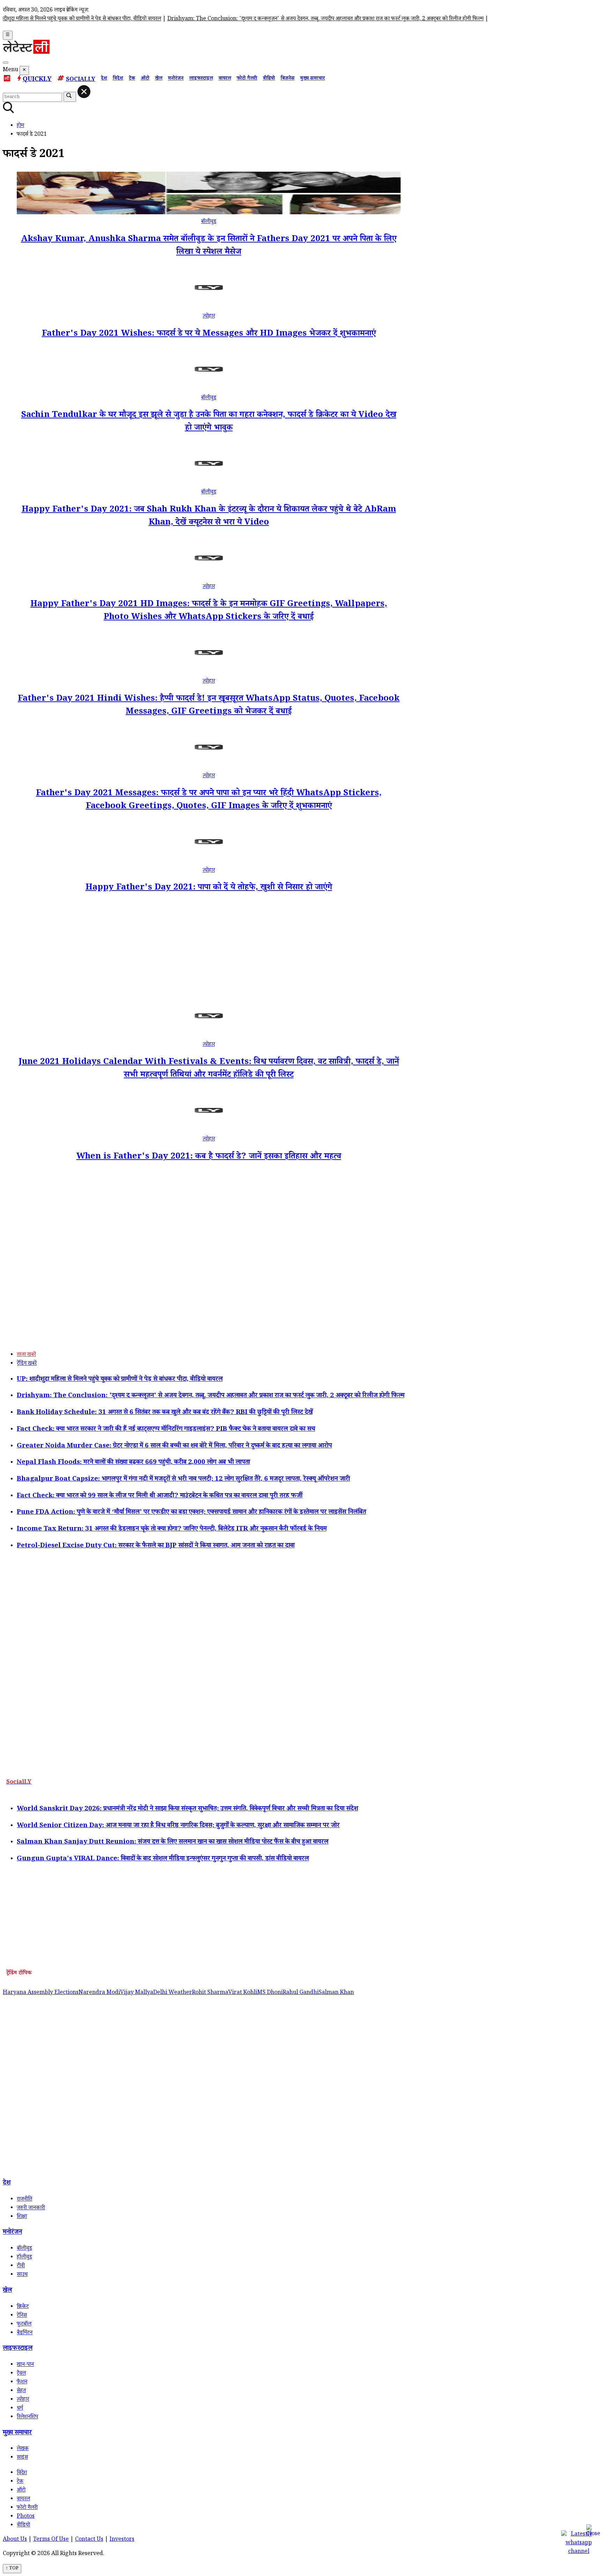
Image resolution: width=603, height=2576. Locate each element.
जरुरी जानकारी (31, 2208)
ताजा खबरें (26, 1355)
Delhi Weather (173, 1993)
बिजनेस (288, 79)
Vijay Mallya (137, 1993)
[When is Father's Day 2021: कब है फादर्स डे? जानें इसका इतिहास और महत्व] (209, 1131)
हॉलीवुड (24, 2258)
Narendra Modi (99, 1993)
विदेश (118, 79)
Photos (26, 2517)
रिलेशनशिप (27, 2417)
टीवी (21, 2266)
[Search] (6, 62)
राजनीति (24, 2200)
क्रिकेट (23, 2307)
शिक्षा (22, 2217)
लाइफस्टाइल (201, 79)
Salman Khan (336, 1993)
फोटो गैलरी (247, 79)
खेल (159, 79)
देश (104, 79)
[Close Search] (84, 92)
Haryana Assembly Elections (41, 1993)
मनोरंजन (176, 79)
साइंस (22, 2458)
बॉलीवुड (209, 222)
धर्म (20, 2409)
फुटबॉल (24, 2325)
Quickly (37, 80)
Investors (122, 2540)
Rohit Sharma (210, 1993)
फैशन (22, 2383)
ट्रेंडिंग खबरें (27, 1364)
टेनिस (22, 2316)
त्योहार (209, 317)
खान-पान (25, 2365)
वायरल (225, 79)
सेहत (21, 2391)
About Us (15, 2540)
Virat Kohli (243, 1993)
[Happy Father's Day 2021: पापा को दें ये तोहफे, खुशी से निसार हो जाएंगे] (209, 862)
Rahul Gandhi (301, 1993)
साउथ (22, 2275)
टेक (132, 79)
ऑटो (145, 79)
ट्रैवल (21, 2374)
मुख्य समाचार (312, 79)
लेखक (23, 2449)
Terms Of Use (51, 2540)
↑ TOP (12, 2569)
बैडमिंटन (25, 2333)
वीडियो (269, 79)
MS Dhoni (270, 1993)
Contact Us (89, 2540)
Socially (81, 80)
